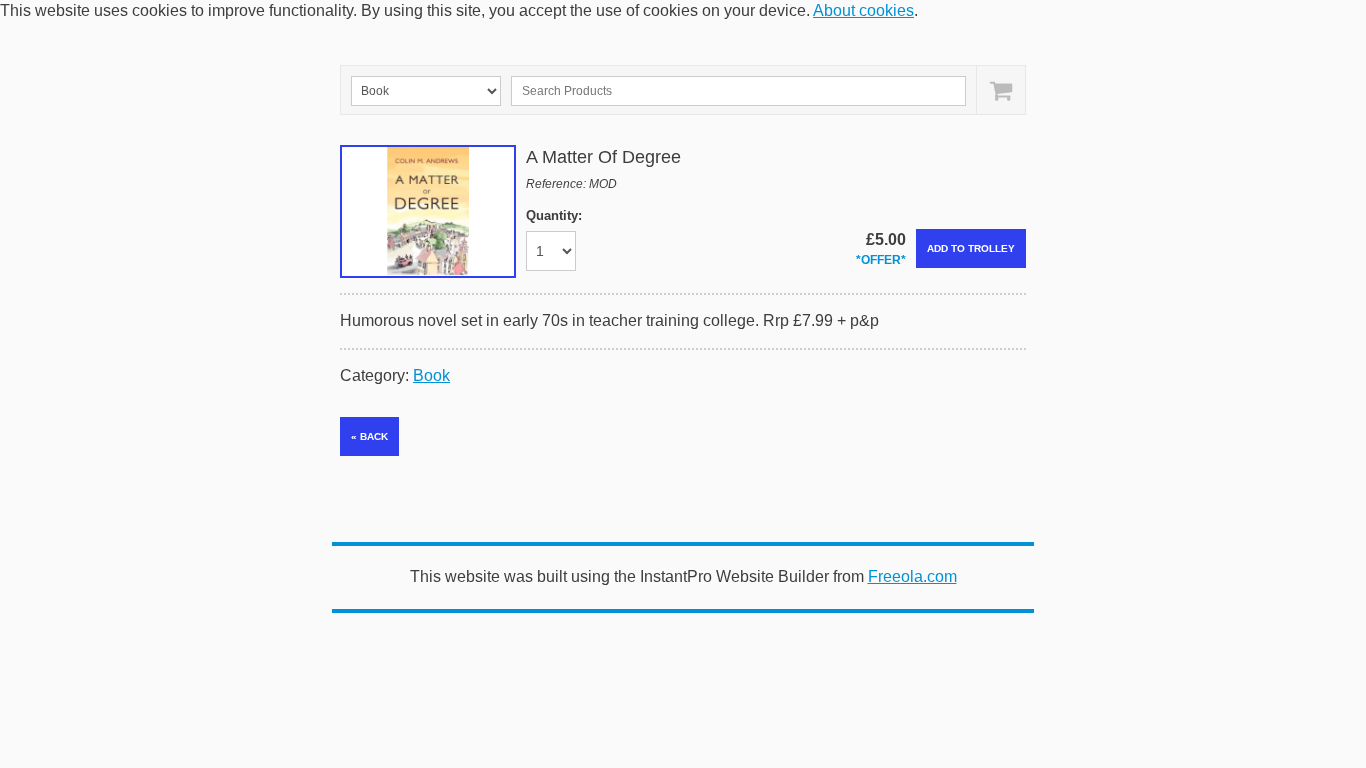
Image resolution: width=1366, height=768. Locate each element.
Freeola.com (912, 576)
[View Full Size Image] (428, 211)
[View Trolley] (1000, 90)
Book (431, 375)
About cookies (863, 10)
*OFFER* (881, 260)
